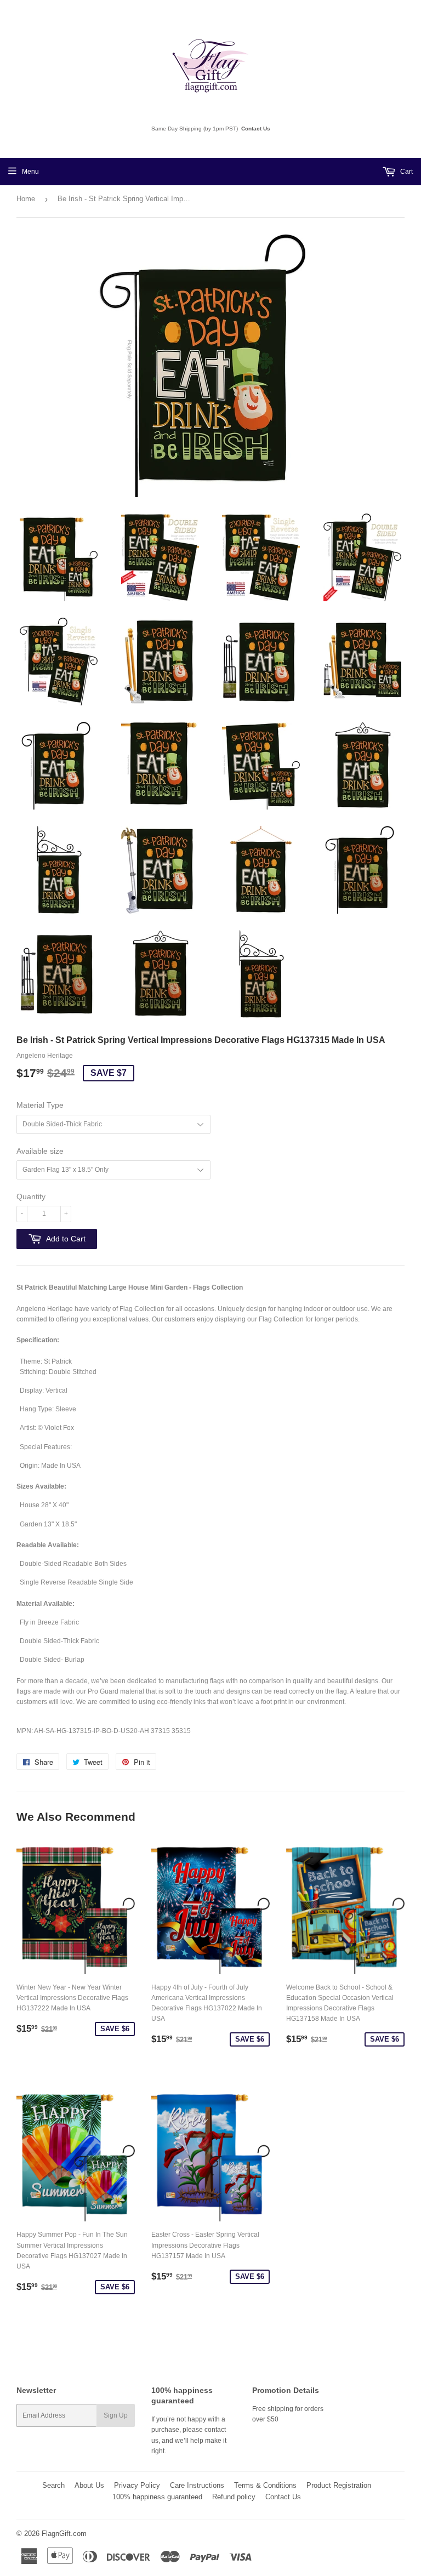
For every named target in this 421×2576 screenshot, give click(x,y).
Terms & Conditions (265, 2485)
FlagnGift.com (64, 2534)
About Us (89, 2485)
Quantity (31, 1196)
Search (53, 2485)
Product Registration (339, 2485)
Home (26, 199)
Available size (40, 1151)
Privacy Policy (137, 2485)
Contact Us (256, 129)
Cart (406, 172)
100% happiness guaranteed (157, 2497)
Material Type (40, 1105)
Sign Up (116, 2415)
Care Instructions (197, 2485)
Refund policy (234, 2497)
